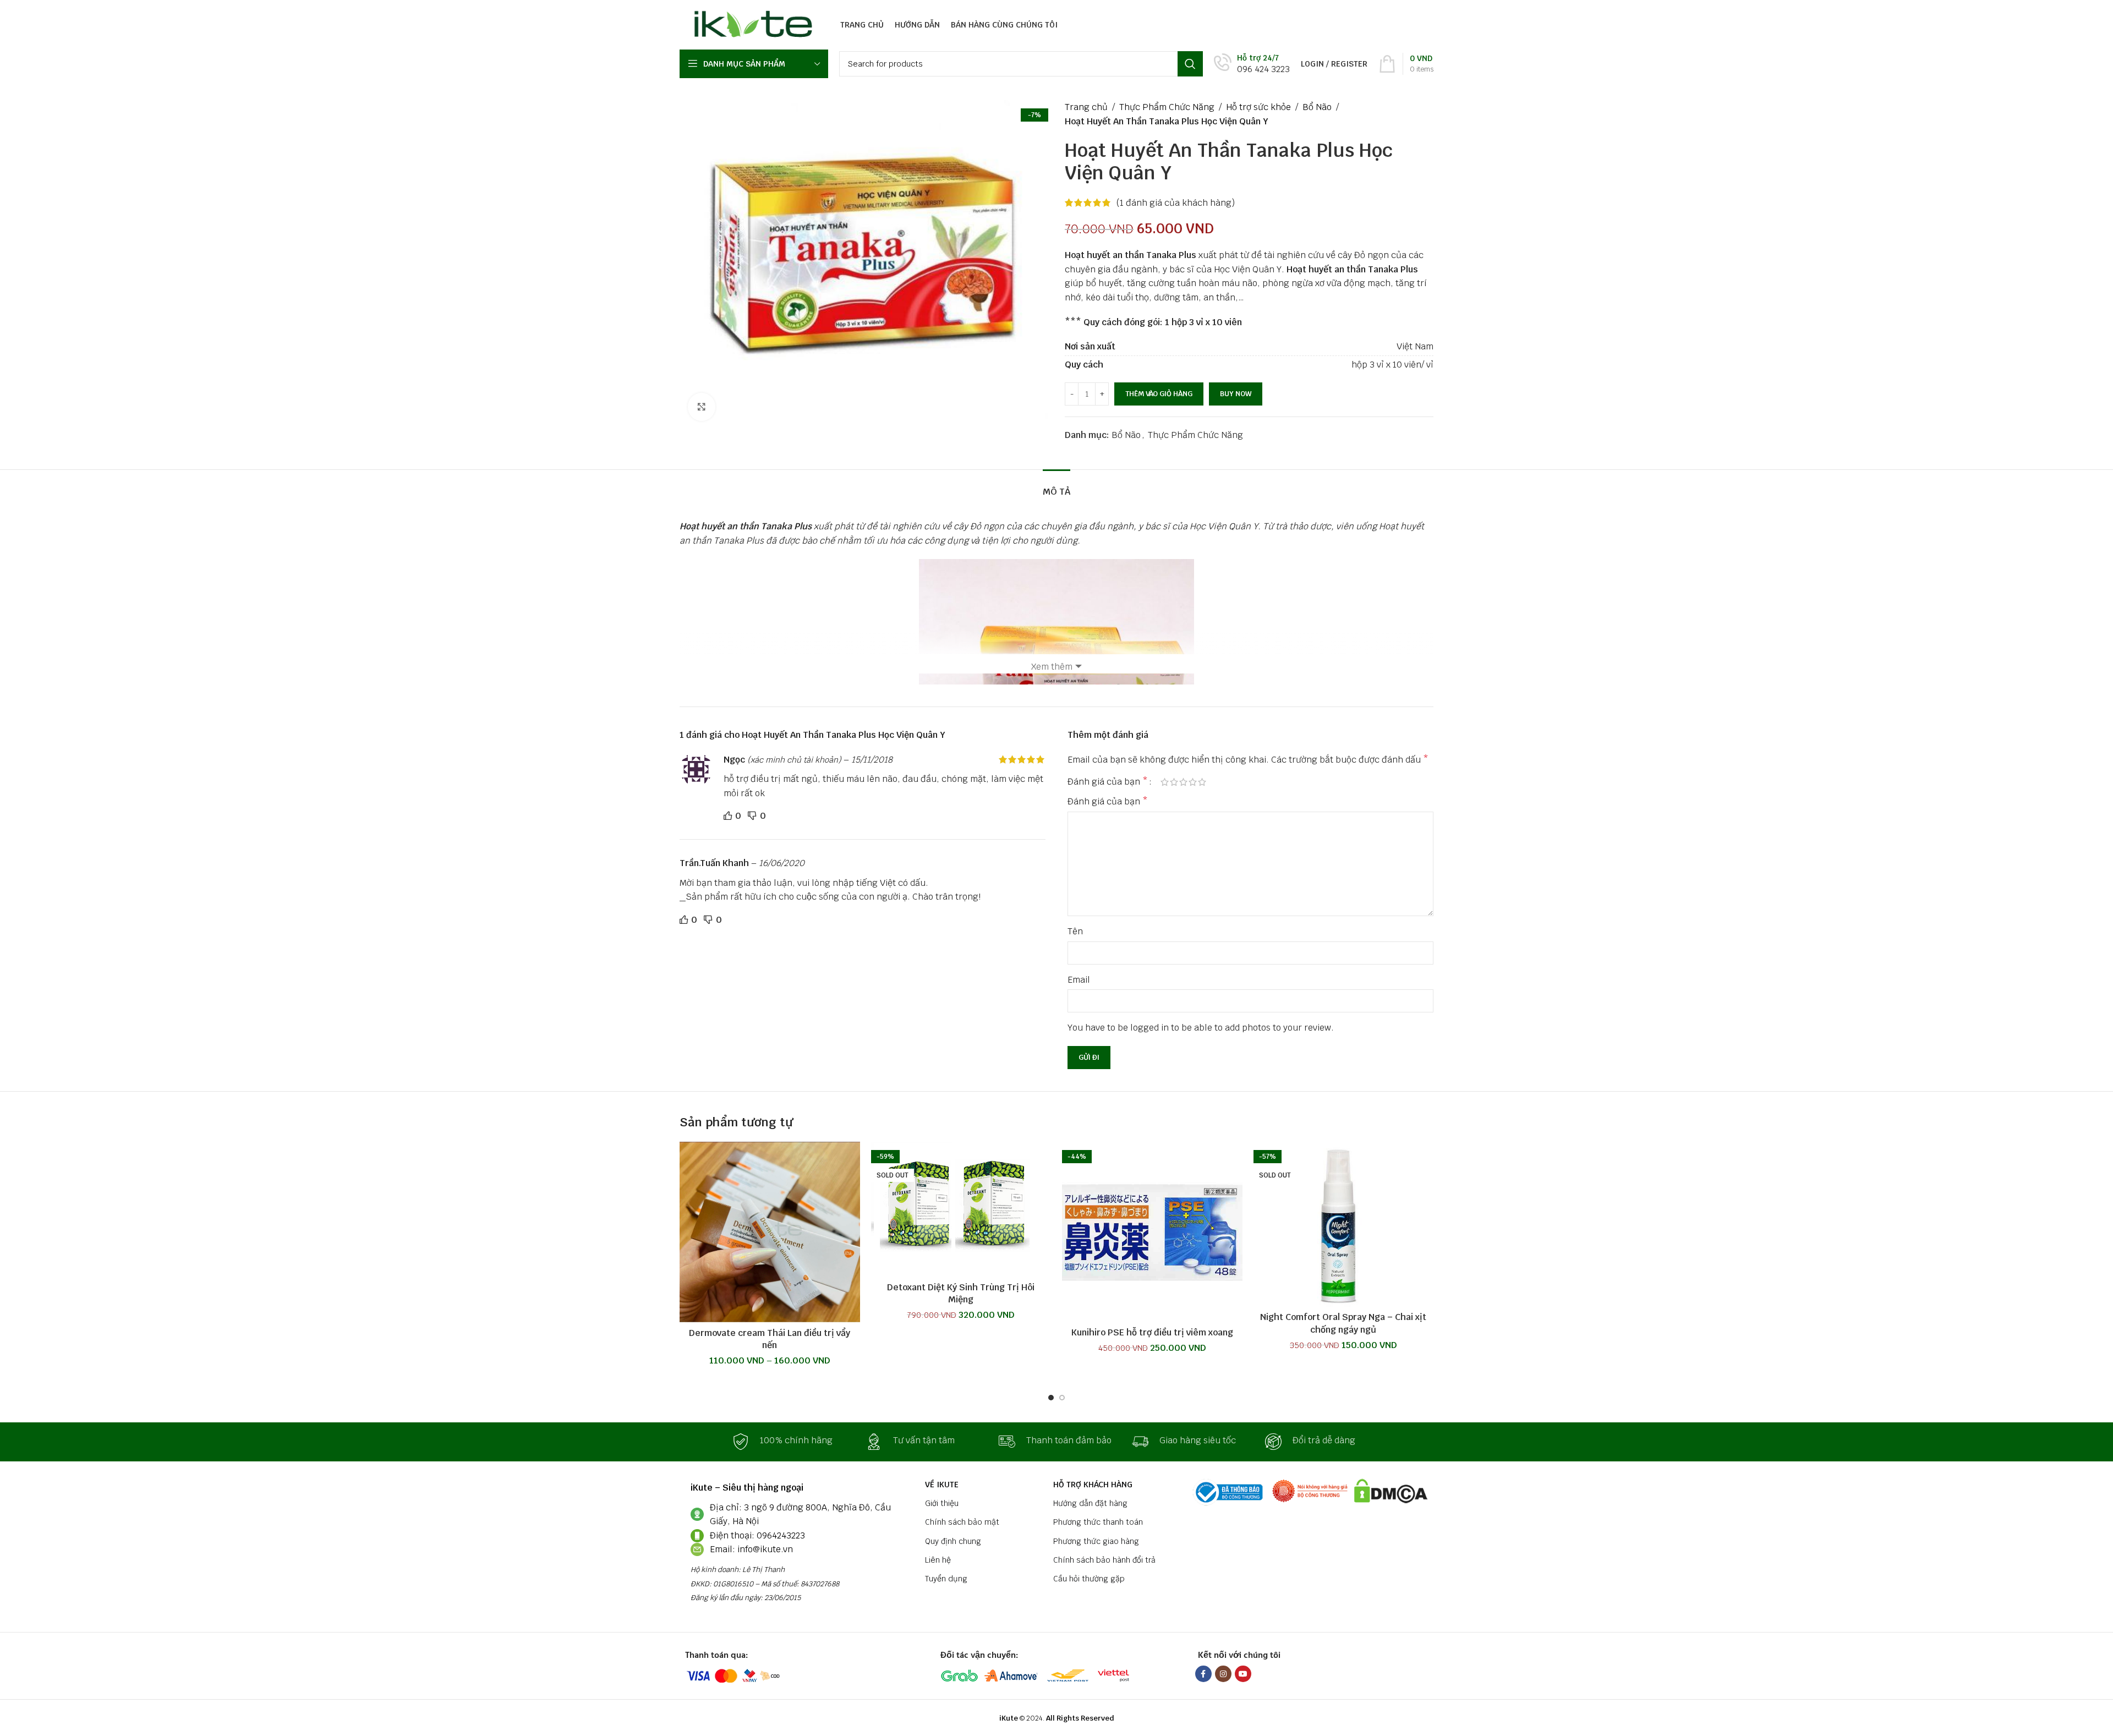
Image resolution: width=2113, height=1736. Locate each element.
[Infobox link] (1252, 64)
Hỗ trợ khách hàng (1093, 1485)
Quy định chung (953, 1541)
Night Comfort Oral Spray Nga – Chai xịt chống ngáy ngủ (1343, 1323)
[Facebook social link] (1203, 1674)
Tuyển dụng (946, 1579)
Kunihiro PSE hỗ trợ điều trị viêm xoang (1152, 1332)
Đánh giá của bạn (1108, 782)
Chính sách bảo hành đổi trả (1104, 1560)
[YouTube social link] (1243, 1674)
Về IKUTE (942, 1485)
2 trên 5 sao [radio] (1174, 782)
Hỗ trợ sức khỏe (1258, 107)
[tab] (1056, 486)
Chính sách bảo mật (962, 1522)
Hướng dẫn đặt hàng (1090, 1503)
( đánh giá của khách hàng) (1176, 203)
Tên (1075, 931)
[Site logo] (750, 24)
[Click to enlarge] (702, 407)
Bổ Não (1317, 107)
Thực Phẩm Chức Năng (1167, 107)
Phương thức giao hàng (1096, 1541)
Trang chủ (1086, 107)
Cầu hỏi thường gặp (1089, 1579)
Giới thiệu (942, 1503)
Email (1079, 980)
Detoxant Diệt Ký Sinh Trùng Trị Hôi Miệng (961, 1293)
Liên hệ (938, 1560)
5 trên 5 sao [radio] (1202, 782)
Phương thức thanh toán (1098, 1522)
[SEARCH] (1190, 64)
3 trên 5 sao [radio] (1183, 782)
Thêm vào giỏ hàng (1159, 394)
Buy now (1236, 394)
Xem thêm (1052, 667)
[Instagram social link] (1223, 1674)
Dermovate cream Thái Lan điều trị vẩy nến (770, 1339)
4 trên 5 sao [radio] (1193, 782)
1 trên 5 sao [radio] (1165, 782)
